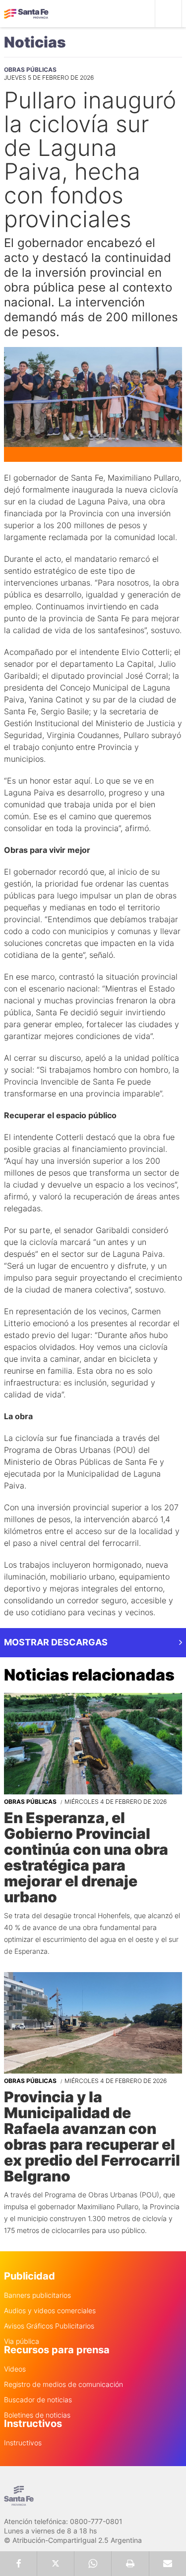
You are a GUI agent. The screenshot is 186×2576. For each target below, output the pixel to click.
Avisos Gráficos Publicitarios (49, 2326)
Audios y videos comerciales (50, 2311)
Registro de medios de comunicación (63, 2384)
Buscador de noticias (38, 2400)
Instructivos (23, 2443)
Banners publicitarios (37, 2295)
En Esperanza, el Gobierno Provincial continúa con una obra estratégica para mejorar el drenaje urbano (86, 1857)
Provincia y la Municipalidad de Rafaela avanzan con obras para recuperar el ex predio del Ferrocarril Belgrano (92, 2136)
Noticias (35, 42)
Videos (15, 2369)
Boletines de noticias (37, 2415)
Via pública (22, 2341)
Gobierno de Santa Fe (26, 14)
